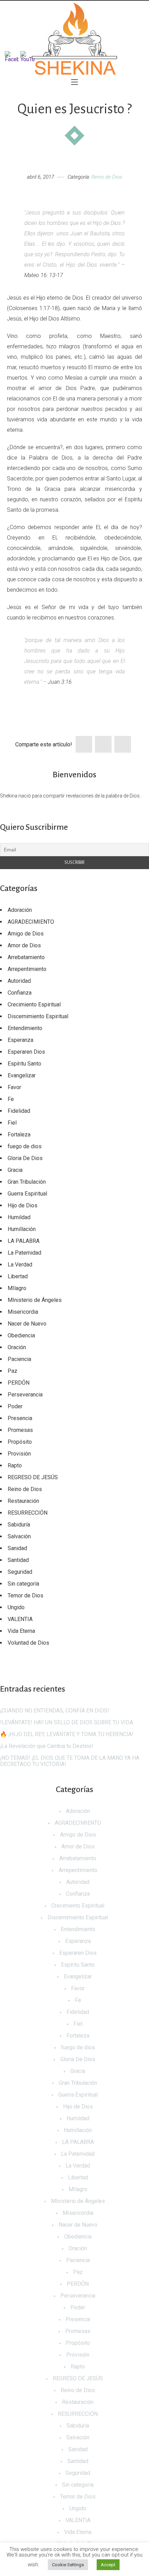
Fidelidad (19, 1111)
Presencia (20, 1418)
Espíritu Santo (24, 1064)
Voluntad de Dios (28, 1643)
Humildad (19, 1217)
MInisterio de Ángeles (35, 1300)
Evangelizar (22, 1075)
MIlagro (17, 1288)
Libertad (18, 1276)
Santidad (18, 1560)
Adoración (20, 910)
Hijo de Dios (23, 1205)
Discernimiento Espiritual (38, 1016)
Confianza (20, 993)
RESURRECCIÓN (28, 1513)
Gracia (15, 1170)
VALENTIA (20, 1619)
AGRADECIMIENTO (31, 922)
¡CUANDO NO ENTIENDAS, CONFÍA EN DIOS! (55, 1711)
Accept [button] (108, 2565)
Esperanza (20, 1040)
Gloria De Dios (25, 1158)
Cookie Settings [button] (68, 2565)
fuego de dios (25, 1146)
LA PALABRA (24, 1241)
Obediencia (21, 1335)
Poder (15, 1406)
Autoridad (19, 981)
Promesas (20, 1430)
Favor (14, 1087)
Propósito (20, 1442)
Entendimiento (25, 1028)
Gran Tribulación (27, 1182)
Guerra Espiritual (27, 1194)
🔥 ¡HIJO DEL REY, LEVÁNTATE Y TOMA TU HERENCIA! (67, 1734)
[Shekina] (74, 39)
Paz (12, 1371)
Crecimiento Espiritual (34, 1005)
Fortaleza (19, 1135)
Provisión (19, 1454)
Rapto (15, 1465)
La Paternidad (24, 1253)
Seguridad (20, 1572)
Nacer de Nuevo (27, 1324)
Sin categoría (23, 1584)
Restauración (23, 1501)
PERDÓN (19, 1383)
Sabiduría (19, 1525)
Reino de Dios (107, 177)
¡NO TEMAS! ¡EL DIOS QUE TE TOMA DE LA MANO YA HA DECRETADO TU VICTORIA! (70, 1761)
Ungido (16, 1607)
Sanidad (17, 1548)
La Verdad (20, 1265)
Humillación (22, 1229)
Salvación (19, 1536)
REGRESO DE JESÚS (33, 1477)
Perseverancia (25, 1395)
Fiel (12, 1123)
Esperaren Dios (26, 1052)
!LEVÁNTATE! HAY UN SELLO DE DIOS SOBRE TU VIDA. (67, 1722)
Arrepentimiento (27, 969)
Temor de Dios (25, 1595)
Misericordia (23, 1312)
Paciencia (19, 1359)
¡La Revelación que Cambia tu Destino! (47, 1746)
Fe (11, 1099)
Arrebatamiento (26, 957)
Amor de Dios (24, 945)
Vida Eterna (21, 1631)
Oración (17, 1347)
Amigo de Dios (26, 934)
